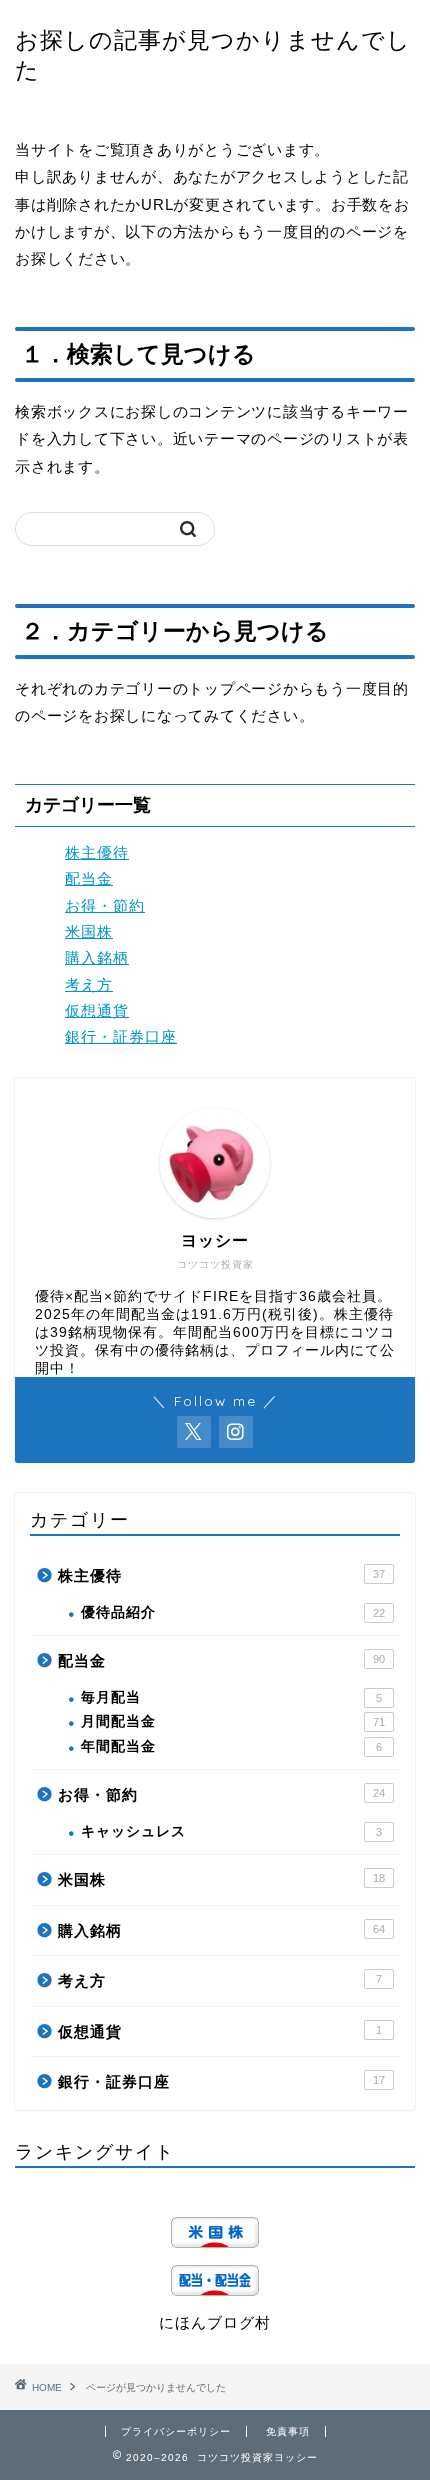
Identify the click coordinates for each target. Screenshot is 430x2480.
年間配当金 (231, 1746)
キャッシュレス (231, 1831)
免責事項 (288, 2431)
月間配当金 (233, 1721)
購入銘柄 (97, 957)
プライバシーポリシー (176, 2431)
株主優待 (97, 852)
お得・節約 (105, 905)
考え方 (89, 984)
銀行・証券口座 (121, 1036)
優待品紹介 (233, 1612)
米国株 (89, 931)
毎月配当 (231, 1697)
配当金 (89, 878)
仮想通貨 (97, 1010)
